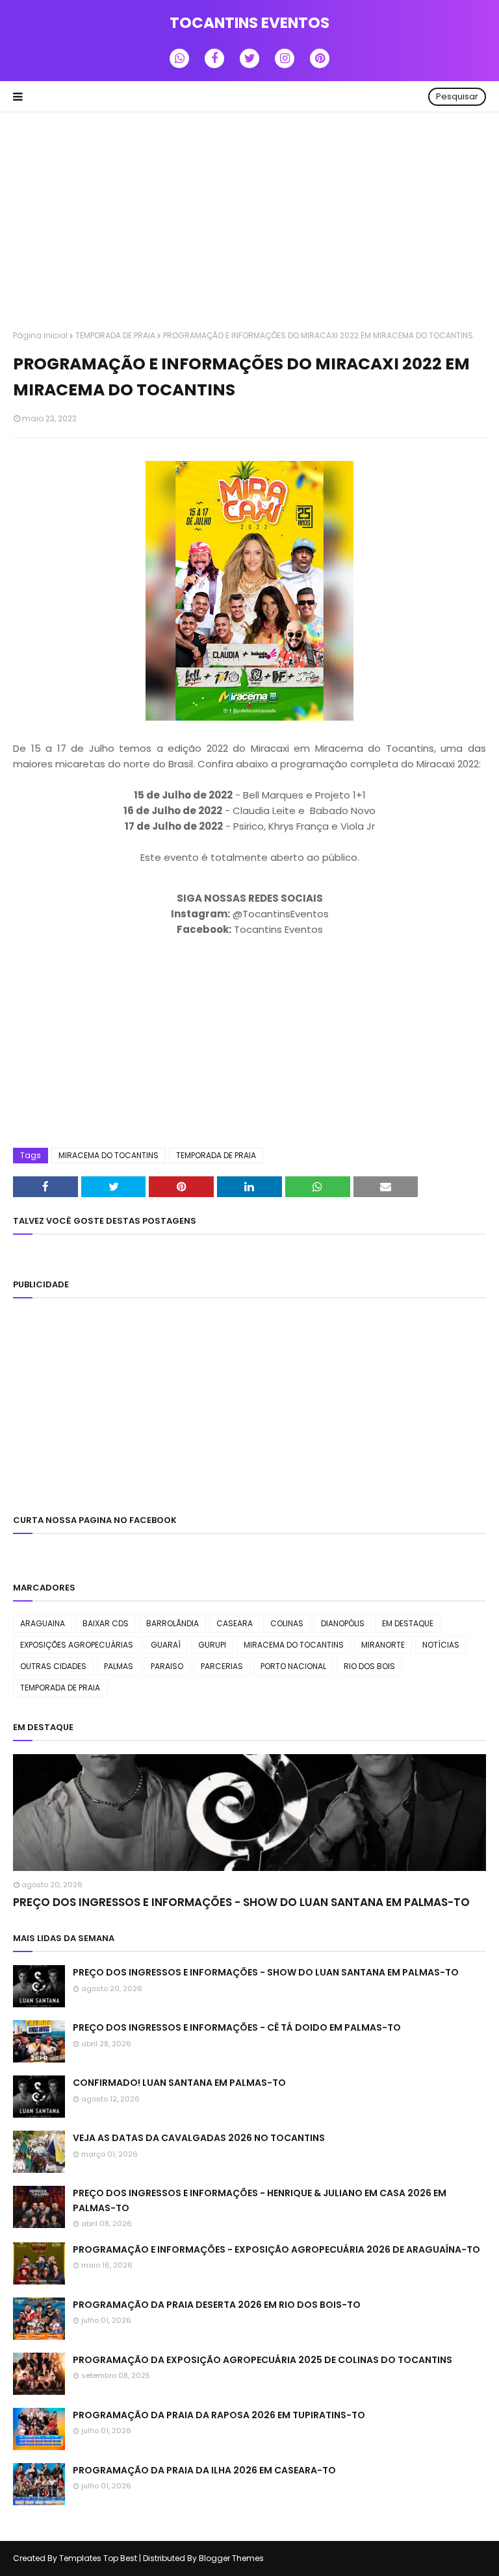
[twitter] (249, 58)
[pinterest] (320, 58)
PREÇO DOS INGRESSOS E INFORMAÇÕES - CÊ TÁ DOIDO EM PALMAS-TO (237, 2027)
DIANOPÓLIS (343, 1623)
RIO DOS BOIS (369, 1666)
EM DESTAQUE (408, 1623)
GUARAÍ (166, 1645)
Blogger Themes (231, 2558)
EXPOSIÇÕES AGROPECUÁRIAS (77, 1645)
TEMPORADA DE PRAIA (115, 335)
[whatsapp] (179, 58)
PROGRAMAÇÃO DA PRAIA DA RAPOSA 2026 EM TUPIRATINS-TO (219, 2415)
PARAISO (167, 1666)
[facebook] (214, 58)
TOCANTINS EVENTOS (249, 23)
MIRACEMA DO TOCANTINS (109, 1155)
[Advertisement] (249, 223)
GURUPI (212, 1645)
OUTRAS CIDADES (53, 1666)
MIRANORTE (383, 1645)
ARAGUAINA (43, 1623)
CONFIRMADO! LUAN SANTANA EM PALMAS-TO (179, 2083)
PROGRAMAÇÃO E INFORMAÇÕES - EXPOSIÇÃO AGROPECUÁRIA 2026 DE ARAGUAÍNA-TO (276, 2249)
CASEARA (235, 1623)
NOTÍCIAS (441, 1645)
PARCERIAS (222, 1666)
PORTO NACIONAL (293, 1666)
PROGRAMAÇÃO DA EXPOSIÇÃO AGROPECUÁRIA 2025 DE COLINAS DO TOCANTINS (262, 2360)
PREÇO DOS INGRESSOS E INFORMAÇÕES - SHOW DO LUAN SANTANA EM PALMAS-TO (241, 1902)
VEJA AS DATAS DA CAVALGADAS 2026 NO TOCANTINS (199, 2138)
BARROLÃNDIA (173, 1623)
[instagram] (285, 58)
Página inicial (40, 335)
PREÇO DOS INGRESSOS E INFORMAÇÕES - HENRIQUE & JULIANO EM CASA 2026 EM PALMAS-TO (260, 2200)
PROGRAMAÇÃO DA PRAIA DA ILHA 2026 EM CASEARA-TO (204, 2470)
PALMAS (119, 1666)
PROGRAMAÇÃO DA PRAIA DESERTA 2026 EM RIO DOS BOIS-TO (217, 2305)
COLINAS (287, 1623)
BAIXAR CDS (106, 1623)
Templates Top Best (98, 2558)
